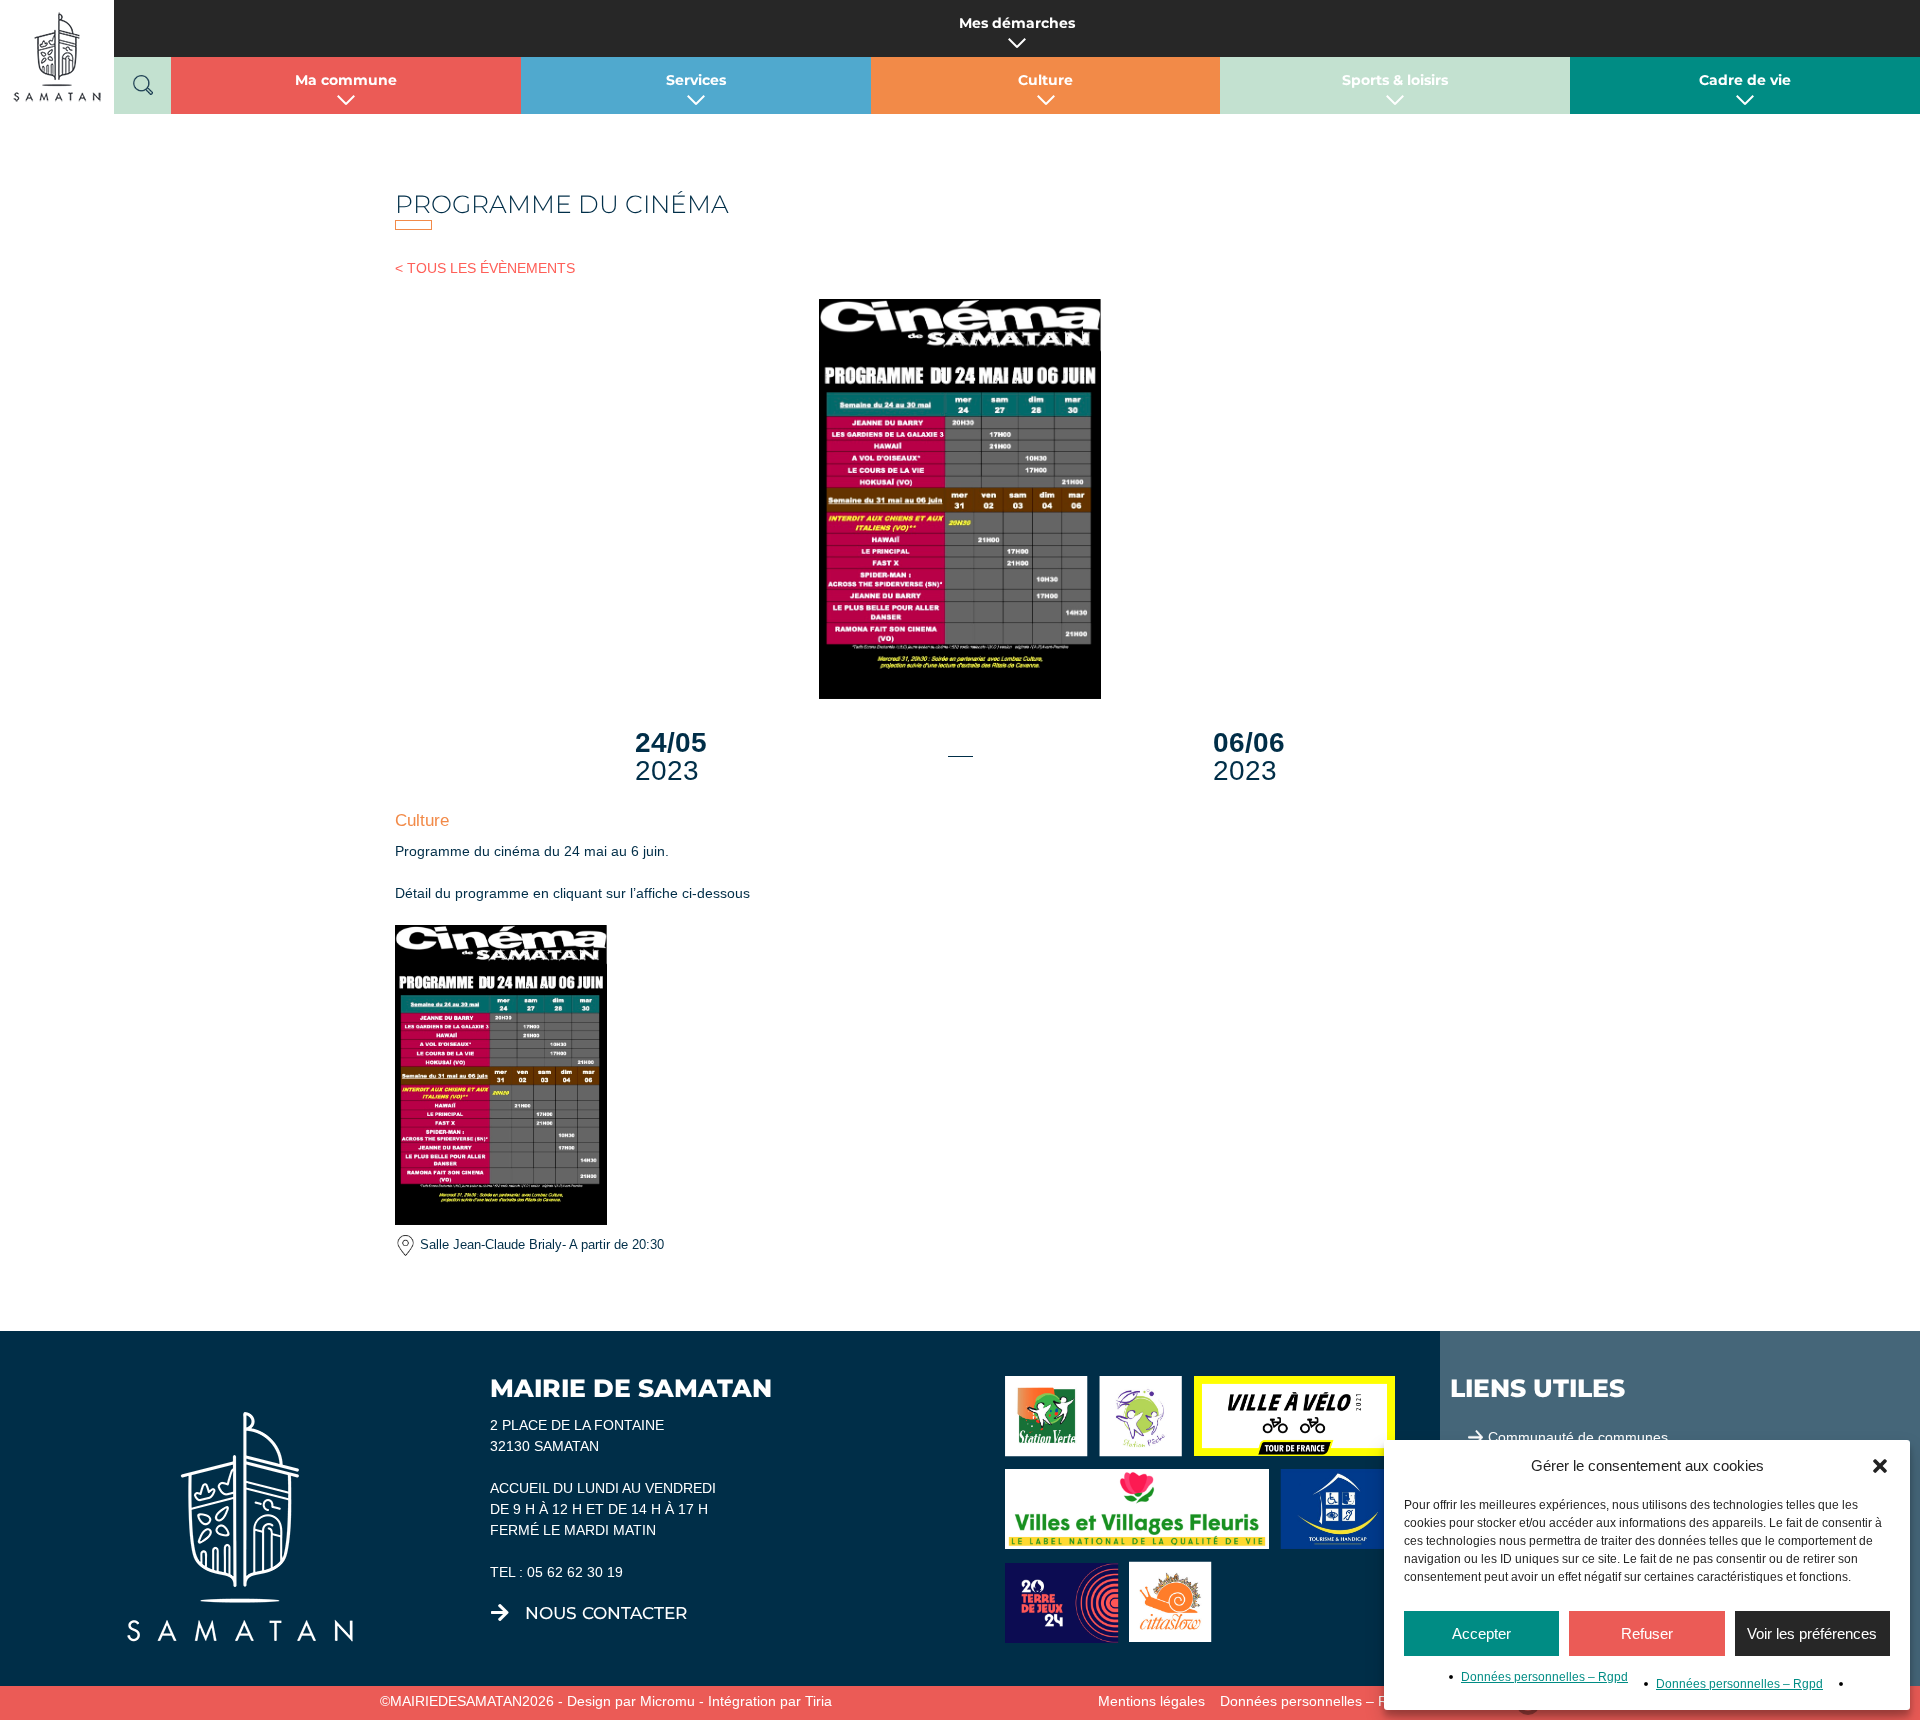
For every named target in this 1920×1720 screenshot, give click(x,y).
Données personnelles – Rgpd (1544, 1677)
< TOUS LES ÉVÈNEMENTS (485, 268)
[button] (1880, 1466)
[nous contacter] (500, 1613)
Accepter (1481, 1633)
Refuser (1647, 1633)
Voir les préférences (1812, 1633)
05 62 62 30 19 (575, 1572)
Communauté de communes (1578, 1437)
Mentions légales (1151, 1701)
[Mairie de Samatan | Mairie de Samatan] (57, 56)
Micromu (667, 1701)
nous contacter (606, 1613)
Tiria (818, 1701)
